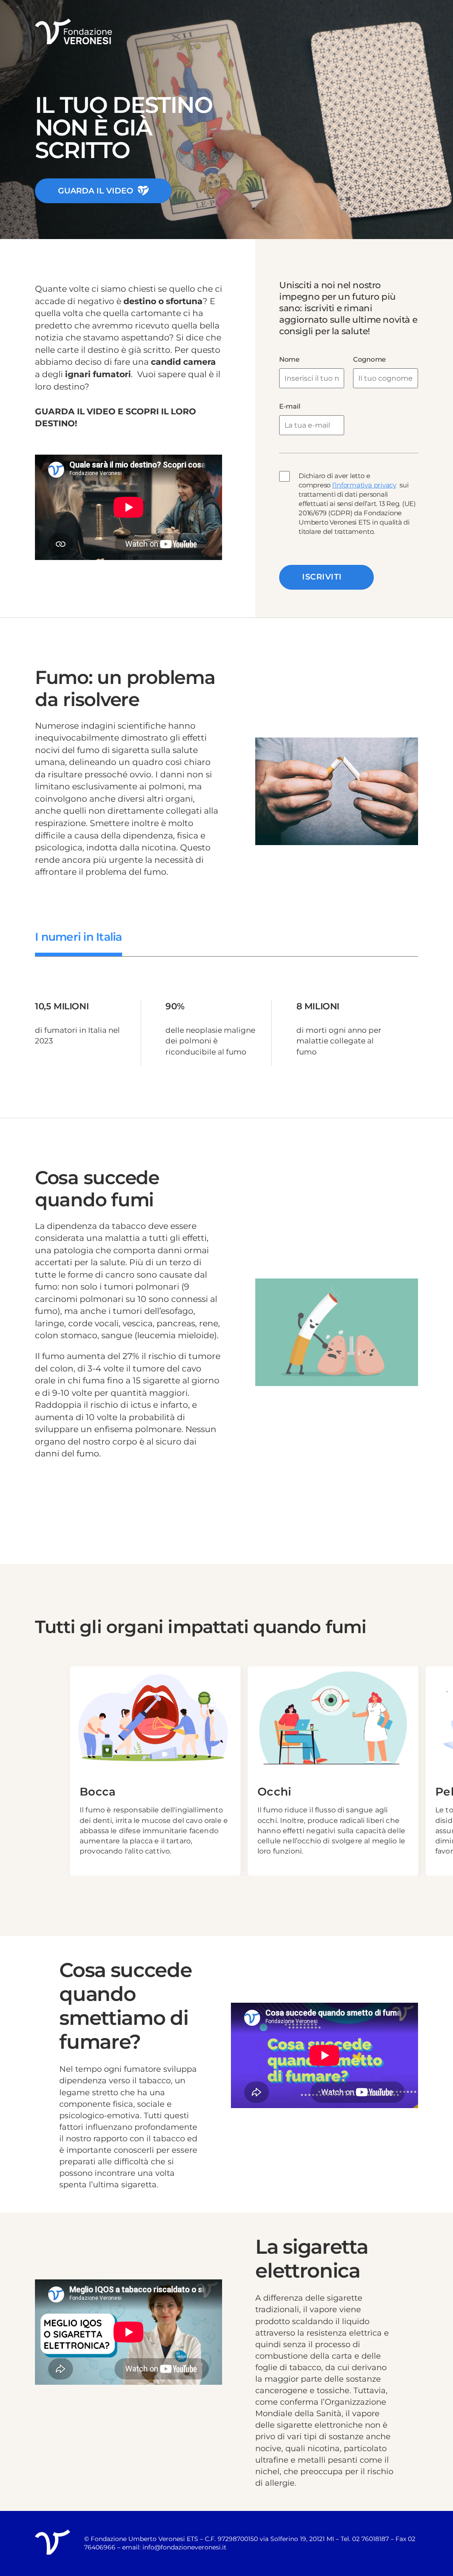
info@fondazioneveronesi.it (184, 2547)
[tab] (79, 937)
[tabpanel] (226, 1033)
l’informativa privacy (364, 485)
